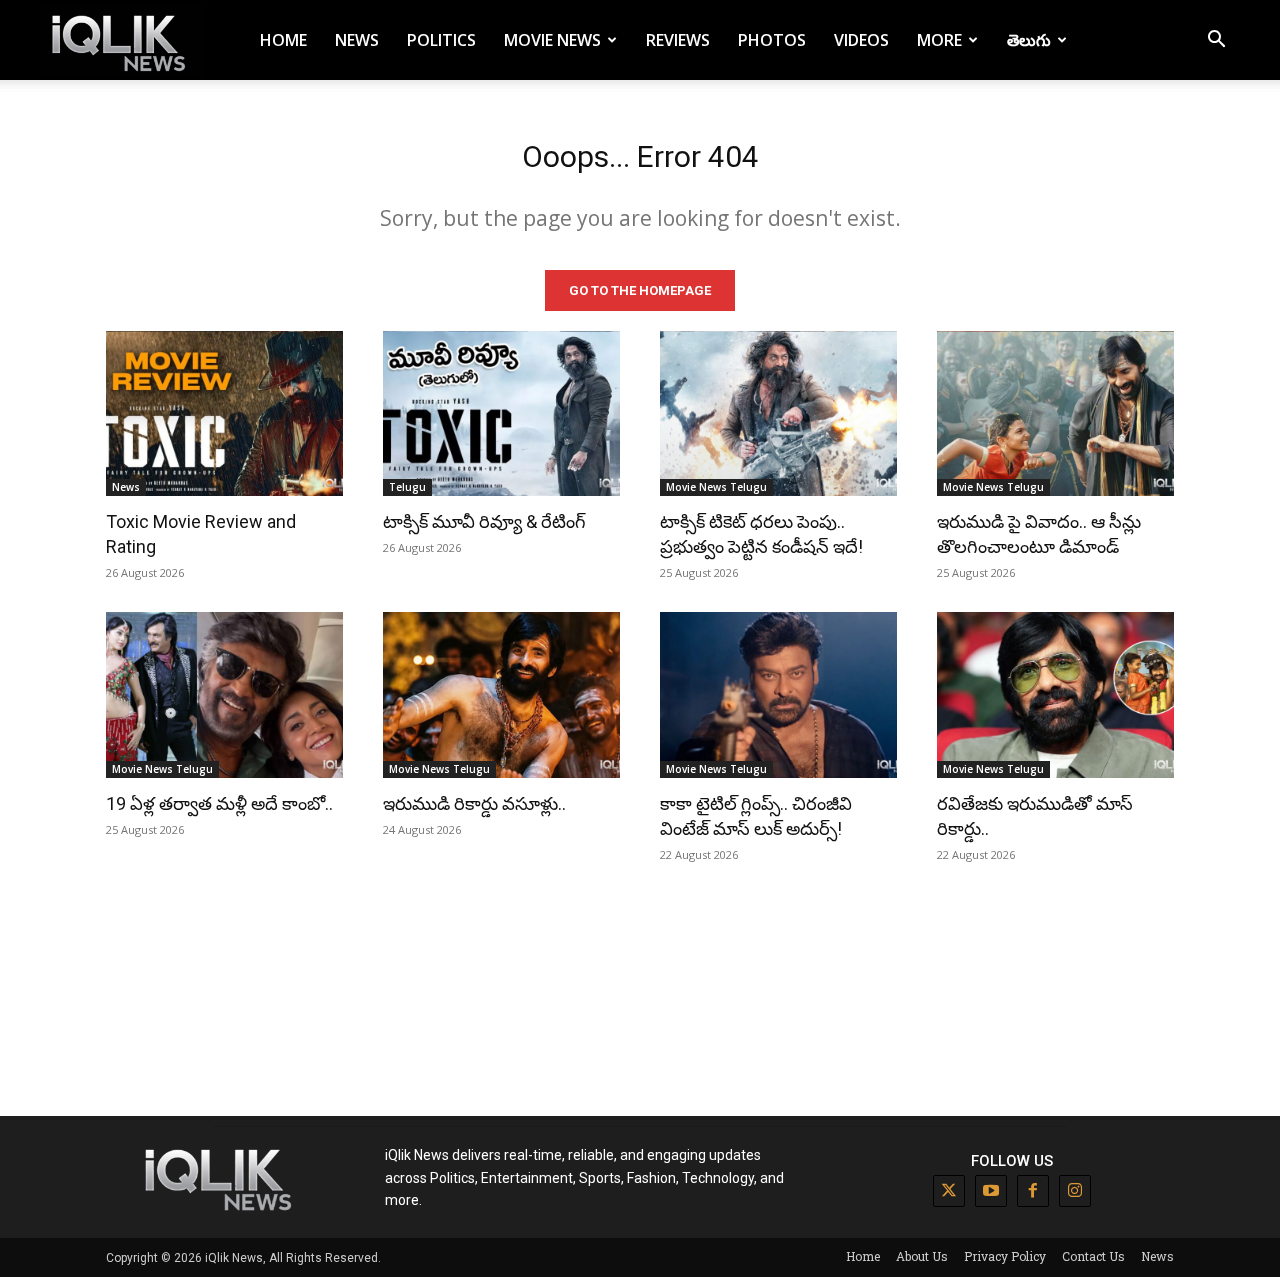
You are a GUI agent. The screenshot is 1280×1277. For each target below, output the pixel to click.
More (939, 40)
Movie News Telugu (716, 487)
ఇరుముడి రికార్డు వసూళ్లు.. (474, 803)
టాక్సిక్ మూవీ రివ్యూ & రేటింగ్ (484, 521)
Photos (772, 40)
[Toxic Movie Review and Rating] (224, 414)
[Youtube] (991, 1191)
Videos (861, 40)
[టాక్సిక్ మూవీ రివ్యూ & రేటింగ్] (501, 414)
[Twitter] (949, 1191)
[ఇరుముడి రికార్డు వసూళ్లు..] (501, 695)
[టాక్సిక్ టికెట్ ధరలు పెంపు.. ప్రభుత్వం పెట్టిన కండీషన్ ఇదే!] (778, 414)
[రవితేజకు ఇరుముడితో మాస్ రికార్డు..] (1055, 695)
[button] (1216, 41)
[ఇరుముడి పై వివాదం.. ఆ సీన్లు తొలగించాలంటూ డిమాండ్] (1055, 414)
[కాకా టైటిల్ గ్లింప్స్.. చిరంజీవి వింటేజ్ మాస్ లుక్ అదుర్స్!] (778, 695)
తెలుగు (1029, 40)
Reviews (678, 40)
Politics (441, 40)
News (357, 40)
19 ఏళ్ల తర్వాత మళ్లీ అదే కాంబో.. (219, 803)
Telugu (407, 487)
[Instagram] (1075, 1191)
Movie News (552, 40)
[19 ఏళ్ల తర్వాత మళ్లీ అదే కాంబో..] (224, 695)
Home (283, 40)
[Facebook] (1033, 1191)
